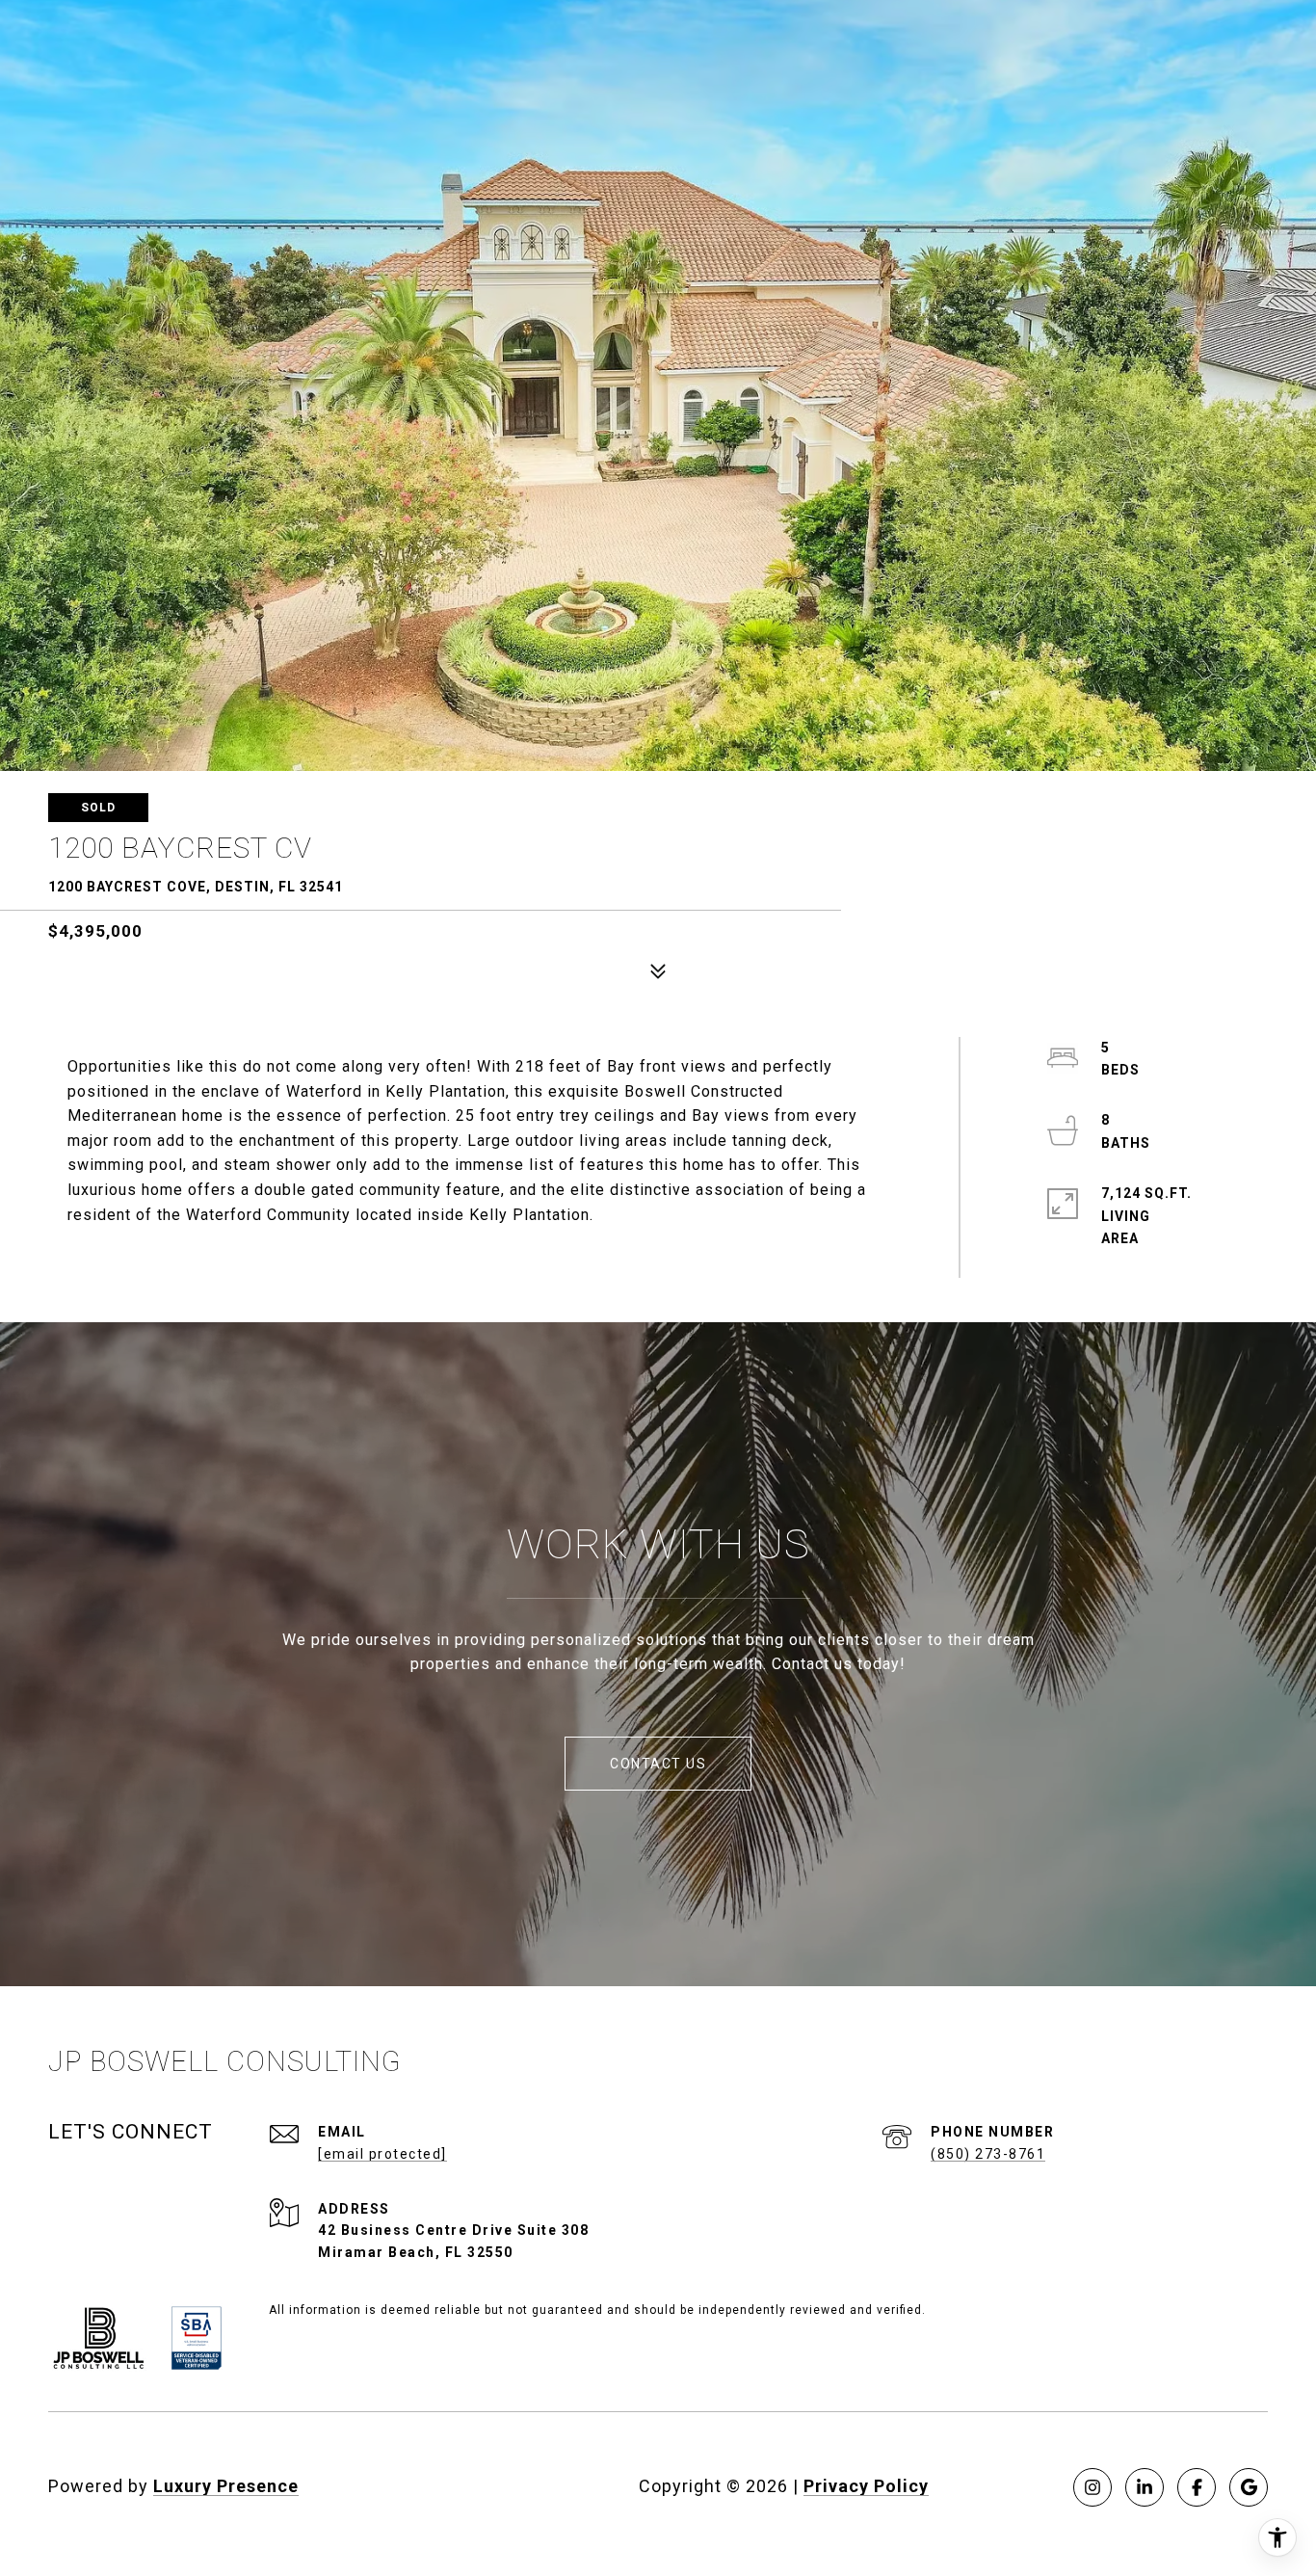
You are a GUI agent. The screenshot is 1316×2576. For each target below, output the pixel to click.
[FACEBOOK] (1197, 2487)
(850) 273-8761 (988, 2154)
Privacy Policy (866, 2486)
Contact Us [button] (658, 1764)
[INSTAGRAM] (1092, 2487)
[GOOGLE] (1249, 2487)
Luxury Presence (226, 2486)
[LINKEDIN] (1145, 2487)
